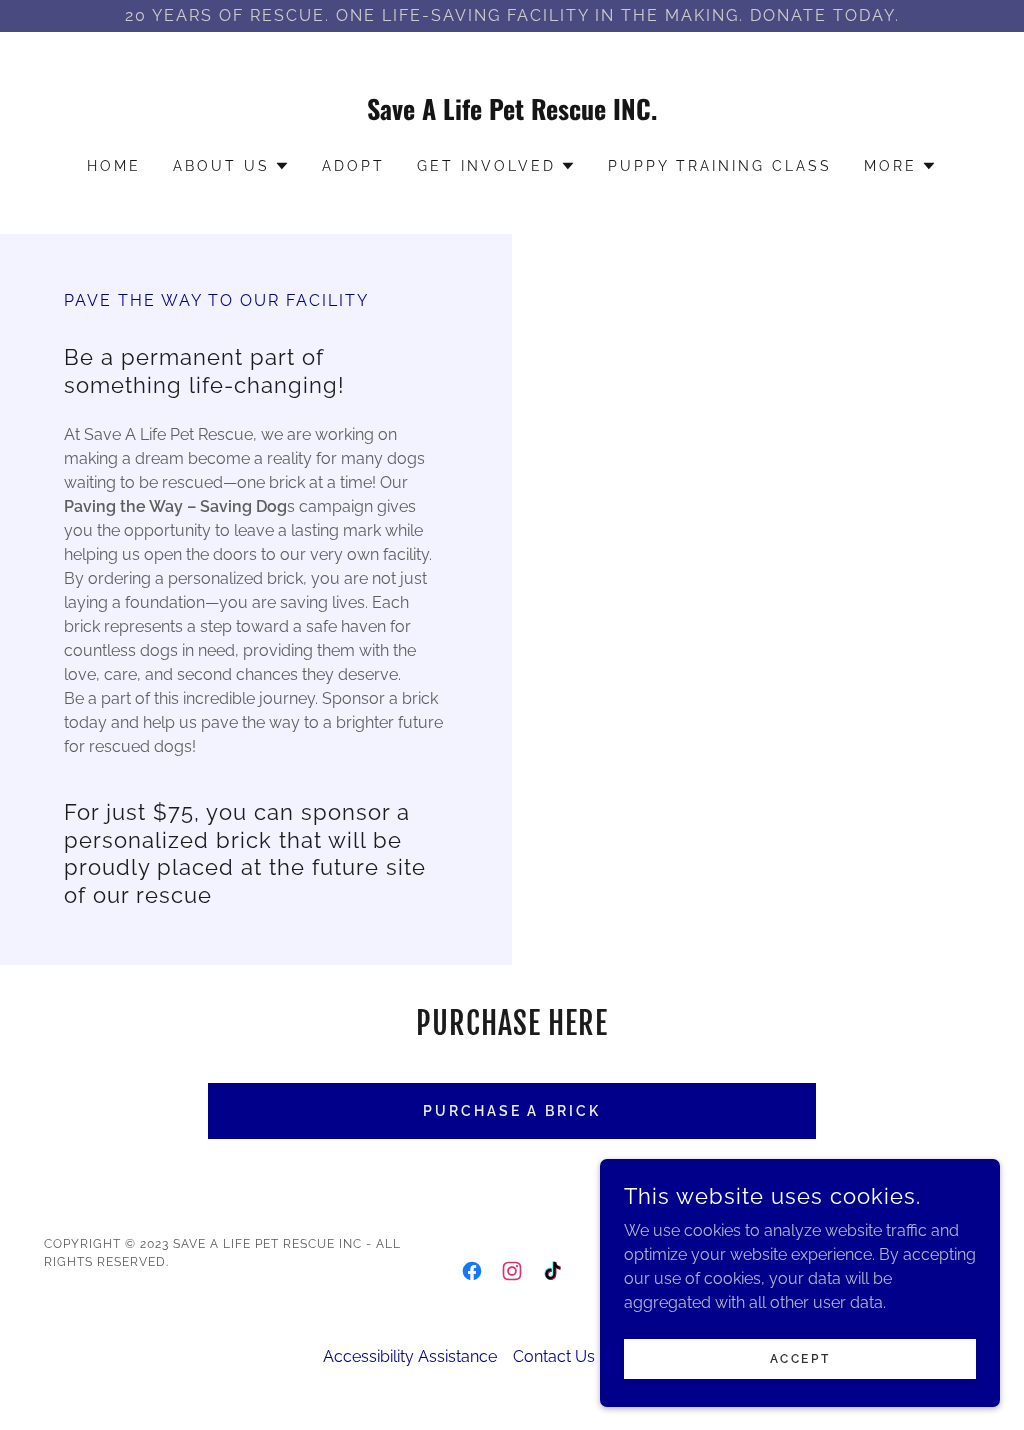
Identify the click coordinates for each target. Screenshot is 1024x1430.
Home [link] (114, 166)
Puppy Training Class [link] (720, 166)
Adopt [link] (353, 166)
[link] (512, 114)
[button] (231, 166)
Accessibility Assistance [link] (410, 1356)
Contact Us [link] (554, 1356)
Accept (800, 1358)
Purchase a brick (512, 1111)
